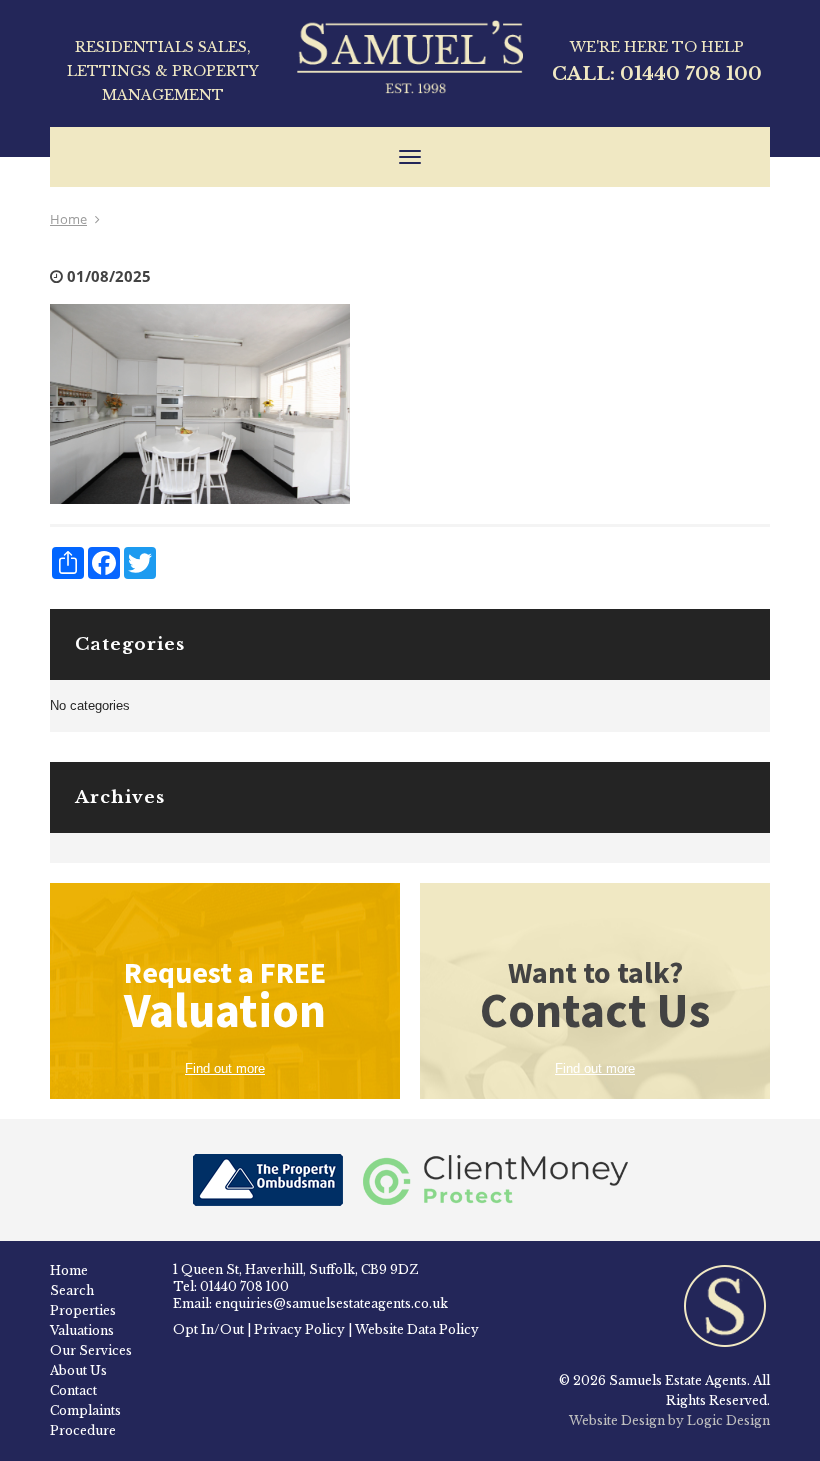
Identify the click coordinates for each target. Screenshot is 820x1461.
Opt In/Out (208, 1329)
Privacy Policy (299, 1329)
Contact (73, 1390)
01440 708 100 (691, 74)
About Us (78, 1370)
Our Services (91, 1350)
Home (68, 219)
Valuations (82, 1330)
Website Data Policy (417, 1329)
